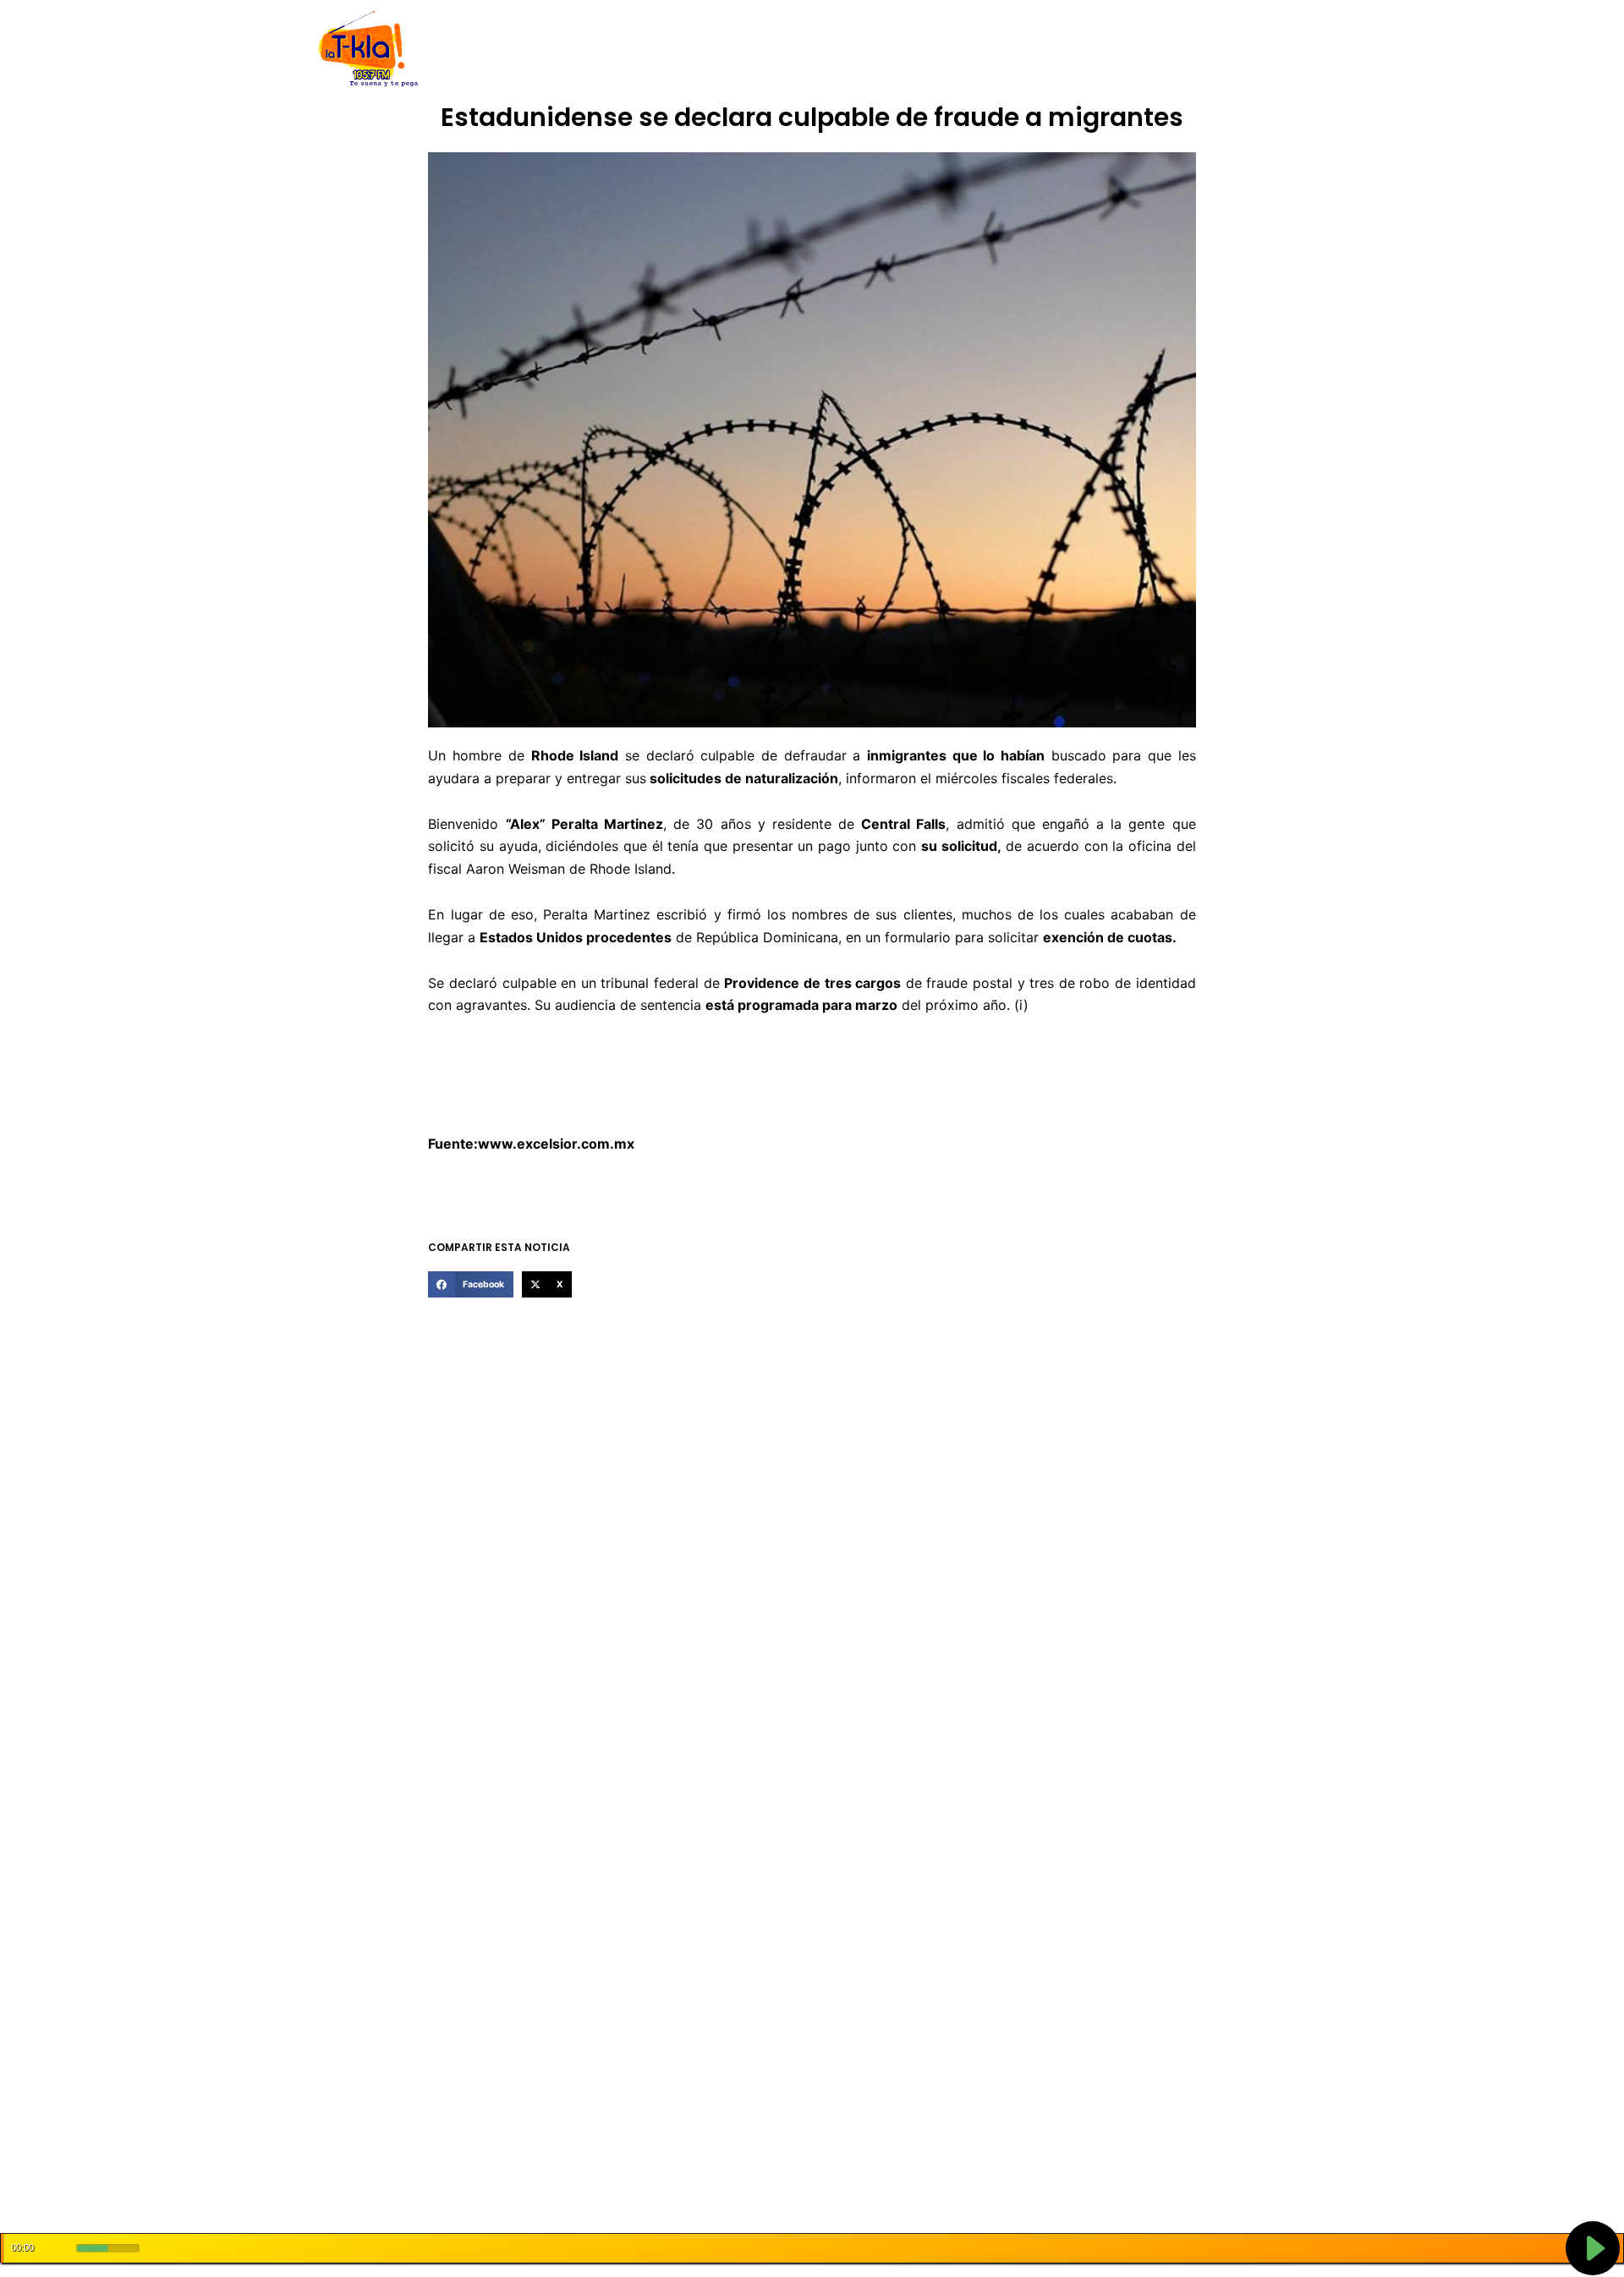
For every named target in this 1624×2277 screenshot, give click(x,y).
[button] (470, 1285)
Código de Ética (646, 49)
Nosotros (557, 49)
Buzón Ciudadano (1077, 49)
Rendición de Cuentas (771, 49)
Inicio (499, 49)
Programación (892, 49)
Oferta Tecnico (1189, 49)
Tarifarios (980, 49)
